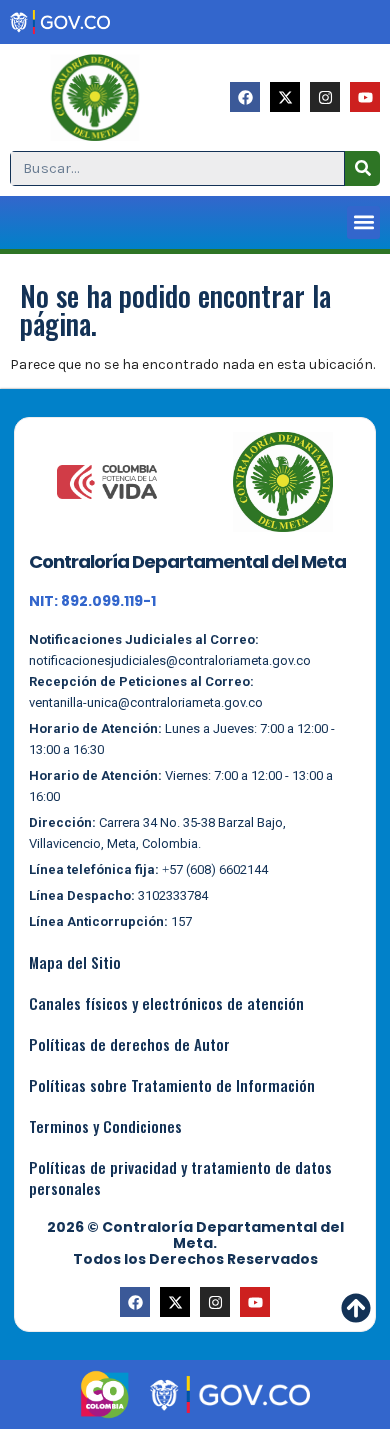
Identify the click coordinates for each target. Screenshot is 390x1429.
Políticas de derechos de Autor (129, 1044)
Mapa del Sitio (75, 962)
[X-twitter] (285, 97)
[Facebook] (245, 97)
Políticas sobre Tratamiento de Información (172, 1085)
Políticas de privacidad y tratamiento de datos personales (180, 1177)
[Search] (362, 168)
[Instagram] (325, 97)
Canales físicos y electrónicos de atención (166, 1003)
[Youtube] (365, 97)
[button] (363, 222)
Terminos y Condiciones (105, 1126)
